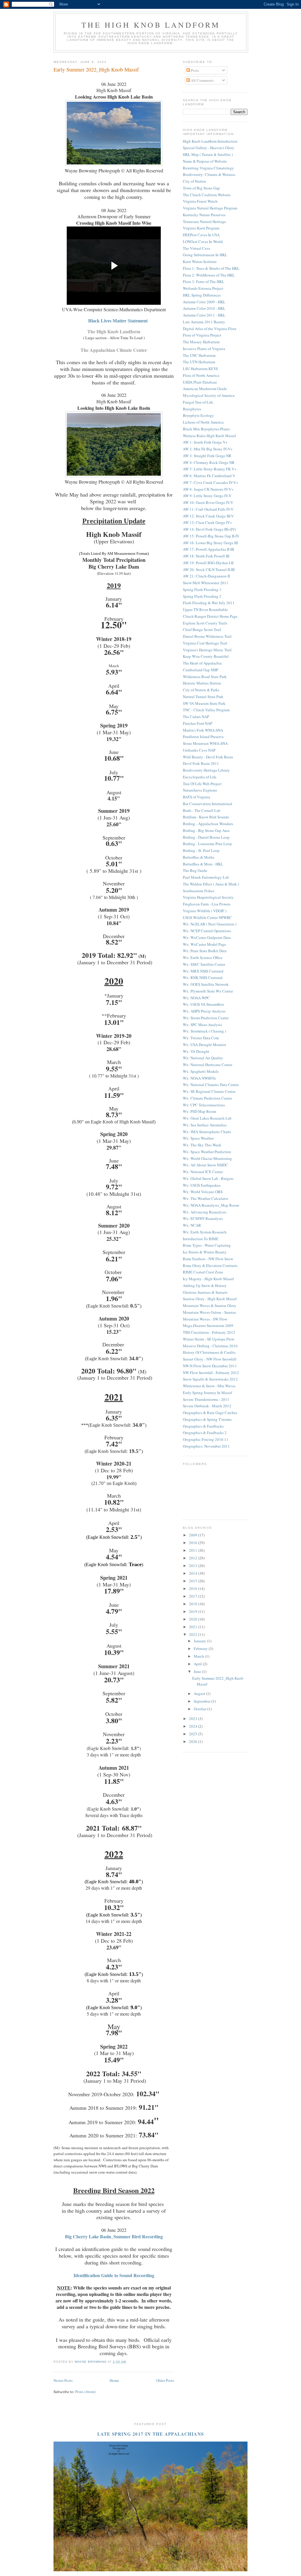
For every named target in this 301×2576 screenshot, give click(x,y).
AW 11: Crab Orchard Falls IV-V (208, 509)
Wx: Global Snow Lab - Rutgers (208, 1178)
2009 (194, 1535)
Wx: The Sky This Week (202, 1145)
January (200, 1641)
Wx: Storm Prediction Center (206, 1018)
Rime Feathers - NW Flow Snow (208, 1259)
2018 (194, 1604)
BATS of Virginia (197, 797)
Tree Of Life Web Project (202, 784)
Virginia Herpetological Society (208, 897)
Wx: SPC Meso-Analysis (202, 1025)
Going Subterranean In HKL (205, 255)
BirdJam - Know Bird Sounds (206, 817)
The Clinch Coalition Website (207, 195)
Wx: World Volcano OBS (203, 1192)
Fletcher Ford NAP (198, 723)
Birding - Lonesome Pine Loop (207, 844)
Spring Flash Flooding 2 (202, 596)
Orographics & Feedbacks (203, 1426)
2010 (194, 1543)
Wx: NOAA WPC (196, 998)
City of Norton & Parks (201, 690)
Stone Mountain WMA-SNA (205, 743)
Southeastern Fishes (199, 891)
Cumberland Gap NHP (200, 670)
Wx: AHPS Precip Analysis (204, 1011)
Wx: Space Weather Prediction (207, 1152)
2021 (194, 1627)
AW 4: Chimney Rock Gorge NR (209, 462)
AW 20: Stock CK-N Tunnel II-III (209, 570)
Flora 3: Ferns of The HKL (204, 282)
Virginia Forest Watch (200, 201)
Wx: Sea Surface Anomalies (205, 1125)
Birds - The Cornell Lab (202, 810)
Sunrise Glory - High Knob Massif (210, 1299)
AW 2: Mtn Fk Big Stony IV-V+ (208, 449)
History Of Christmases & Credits (209, 1352)
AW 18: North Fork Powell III (206, 556)
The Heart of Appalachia (202, 663)
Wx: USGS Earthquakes (202, 1185)
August (200, 1694)
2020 (194, 1619)
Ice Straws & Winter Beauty (205, 1252)
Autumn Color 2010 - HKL (204, 308)
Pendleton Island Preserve (203, 737)
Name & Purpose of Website (205, 161)
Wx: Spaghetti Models (201, 1071)
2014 (194, 1573)
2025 (194, 1734)
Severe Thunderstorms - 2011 (206, 1399)
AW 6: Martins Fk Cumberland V (209, 476)
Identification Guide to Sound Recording (114, 2275)
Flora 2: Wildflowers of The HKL (209, 275)
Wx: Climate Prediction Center (207, 1098)
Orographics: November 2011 (206, 1446)
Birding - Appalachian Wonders (208, 824)
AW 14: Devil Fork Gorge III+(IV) (209, 529)
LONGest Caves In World (203, 242)
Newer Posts (63, 2380)
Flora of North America (201, 375)
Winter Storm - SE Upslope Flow (209, 1339)
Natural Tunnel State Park (203, 697)
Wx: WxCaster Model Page (204, 944)
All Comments (202, 80)
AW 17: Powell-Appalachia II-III (208, 549)
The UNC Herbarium (199, 355)
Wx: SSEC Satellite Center (204, 964)
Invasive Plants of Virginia (204, 349)
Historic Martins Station (202, 683)
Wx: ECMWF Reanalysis (203, 1218)
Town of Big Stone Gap (201, 188)
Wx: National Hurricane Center (208, 1065)
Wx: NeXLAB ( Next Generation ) (210, 924)
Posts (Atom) (85, 2392)
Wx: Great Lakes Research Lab (207, 1118)
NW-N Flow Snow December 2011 (210, 1366)
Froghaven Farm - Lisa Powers (207, 904)
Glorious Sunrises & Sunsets (205, 1292)
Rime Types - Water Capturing (207, 1245)
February (201, 1648)
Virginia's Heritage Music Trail (207, 650)
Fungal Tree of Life (198, 402)
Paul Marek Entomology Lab (206, 877)
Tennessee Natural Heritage (204, 222)
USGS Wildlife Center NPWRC (207, 917)
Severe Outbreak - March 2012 (207, 1406)
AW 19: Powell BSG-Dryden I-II (208, 563)
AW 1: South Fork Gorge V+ (205, 442)
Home (114, 2380)
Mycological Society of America (209, 395)
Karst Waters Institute (200, 262)
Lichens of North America (203, 422)
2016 (194, 1588)
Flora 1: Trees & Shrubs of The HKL (211, 268)
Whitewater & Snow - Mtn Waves (209, 1386)
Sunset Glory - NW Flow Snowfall (210, 1359)
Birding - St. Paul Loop (201, 850)
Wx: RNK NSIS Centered (203, 978)
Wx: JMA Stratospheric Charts (207, 1132)
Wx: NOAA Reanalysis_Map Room (211, 1205)
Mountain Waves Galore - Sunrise (209, 1312)
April (198, 1664)
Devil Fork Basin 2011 (201, 763)
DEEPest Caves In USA (201, 235)
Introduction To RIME (201, 1239)
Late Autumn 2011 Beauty (204, 322)
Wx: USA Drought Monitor (204, 1045)
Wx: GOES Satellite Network (206, 984)
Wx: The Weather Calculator (205, 1198)
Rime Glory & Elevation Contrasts (210, 1265)
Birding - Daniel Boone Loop (206, 837)
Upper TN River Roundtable (205, 610)
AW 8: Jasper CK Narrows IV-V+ (208, 489)
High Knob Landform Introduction (210, 141)
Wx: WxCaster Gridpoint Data (207, 938)
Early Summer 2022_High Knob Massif (96, 69)
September (203, 1701)
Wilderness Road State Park (205, 677)
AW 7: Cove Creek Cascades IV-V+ (210, 482)
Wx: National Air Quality (203, 1058)
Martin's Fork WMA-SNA (203, 730)
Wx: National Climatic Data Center (211, 1085)
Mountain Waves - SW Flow (205, 1319)
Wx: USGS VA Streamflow (203, 1004)
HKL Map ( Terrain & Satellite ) (208, 154)
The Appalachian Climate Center (114, 350)
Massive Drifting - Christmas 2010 (210, 1346)
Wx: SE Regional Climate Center (209, 1091)
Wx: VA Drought (196, 1051)
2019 (194, 1611)
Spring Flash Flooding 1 (202, 590)
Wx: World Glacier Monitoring (207, 1158)
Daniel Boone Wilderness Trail (207, 636)
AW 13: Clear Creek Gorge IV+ (207, 522)
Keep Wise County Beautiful (206, 656)
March (199, 1656)
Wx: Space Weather (198, 1138)
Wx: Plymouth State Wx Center (208, 991)
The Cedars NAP (196, 717)
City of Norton (194, 181)
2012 (194, 1558)
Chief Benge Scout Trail (202, 630)
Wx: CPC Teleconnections (204, 1105)
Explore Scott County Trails (205, 623)
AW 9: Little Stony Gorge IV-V (207, 496)
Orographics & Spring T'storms (207, 1419)
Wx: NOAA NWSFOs (199, 1078)
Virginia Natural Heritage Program (210, 208)
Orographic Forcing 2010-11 (206, 1439)
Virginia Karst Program (201, 228)
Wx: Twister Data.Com (201, 1038)
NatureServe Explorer (200, 790)
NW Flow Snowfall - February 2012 (211, 1373)
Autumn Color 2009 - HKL (204, 302)
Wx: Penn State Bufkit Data (205, 951)
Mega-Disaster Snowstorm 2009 (208, 1326)
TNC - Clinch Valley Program (206, 710)
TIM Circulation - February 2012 (209, 1332)
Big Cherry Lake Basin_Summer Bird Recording (114, 2236)
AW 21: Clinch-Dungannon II (206, 576)
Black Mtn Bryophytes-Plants (206, 429)
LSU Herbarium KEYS (200, 369)
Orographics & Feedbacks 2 (205, 1433)
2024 (194, 1726)
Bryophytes (192, 409)
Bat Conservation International (208, 804)
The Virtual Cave (197, 248)
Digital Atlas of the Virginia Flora (210, 329)
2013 (194, 1566)
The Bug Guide (195, 870)
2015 (194, 1581)
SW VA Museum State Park (204, 703)
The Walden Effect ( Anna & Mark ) (211, 884)
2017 (194, 1596)
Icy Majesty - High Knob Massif (208, 1279)
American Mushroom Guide (205, 389)
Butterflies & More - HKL (203, 864)
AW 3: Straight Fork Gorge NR (207, 456)
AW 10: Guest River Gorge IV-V (208, 502)
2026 (194, 1741)
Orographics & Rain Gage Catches (210, 1413)
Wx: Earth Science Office (203, 958)
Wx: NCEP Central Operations (207, 931)
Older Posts (165, 2380)
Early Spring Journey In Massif (207, 1393)
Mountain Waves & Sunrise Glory (210, 1306)
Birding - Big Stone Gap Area (206, 830)
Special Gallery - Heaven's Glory (209, 148)
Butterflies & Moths (199, 857)
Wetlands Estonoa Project (203, 288)
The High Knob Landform (151, 25)
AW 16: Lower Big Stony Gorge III (210, 543)
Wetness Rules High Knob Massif (209, 436)
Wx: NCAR (192, 1225)
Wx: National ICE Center (203, 1172)
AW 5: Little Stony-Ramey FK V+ (210, 469)
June (198, 1671)
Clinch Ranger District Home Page (210, 616)
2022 (194, 1634)
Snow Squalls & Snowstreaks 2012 (210, 1379)
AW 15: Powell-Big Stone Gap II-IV (211, 536)
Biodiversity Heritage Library (206, 770)
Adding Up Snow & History (205, 1285)
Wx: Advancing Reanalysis (205, 1212)
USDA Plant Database (200, 382)
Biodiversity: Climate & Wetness (209, 174)
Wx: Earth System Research (205, 1232)
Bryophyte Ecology (198, 415)
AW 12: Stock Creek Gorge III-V (208, 516)
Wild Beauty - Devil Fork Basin (208, 757)
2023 (194, 1719)
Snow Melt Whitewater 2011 (206, 583)
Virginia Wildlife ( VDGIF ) (205, 911)
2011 (194, 1550)
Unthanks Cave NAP (199, 750)
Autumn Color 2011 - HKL (204, 315)
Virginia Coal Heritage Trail (205, 643)
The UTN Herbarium (199, 362)
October (200, 1709)
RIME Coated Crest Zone (203, 1272)
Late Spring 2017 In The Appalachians (151, 2434)
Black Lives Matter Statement (118, 321)
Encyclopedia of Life (200, 777)
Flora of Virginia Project (202, 335)
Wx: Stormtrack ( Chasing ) (204, 1031)
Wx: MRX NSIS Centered (203, 971)
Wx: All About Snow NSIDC (205, 1165)
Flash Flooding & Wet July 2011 (209, 603)
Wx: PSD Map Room (199, 1111)
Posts (194, 70)
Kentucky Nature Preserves (204, 215)
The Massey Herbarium (201, 342)
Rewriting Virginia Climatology (208, 168)
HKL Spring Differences (202, 295)
